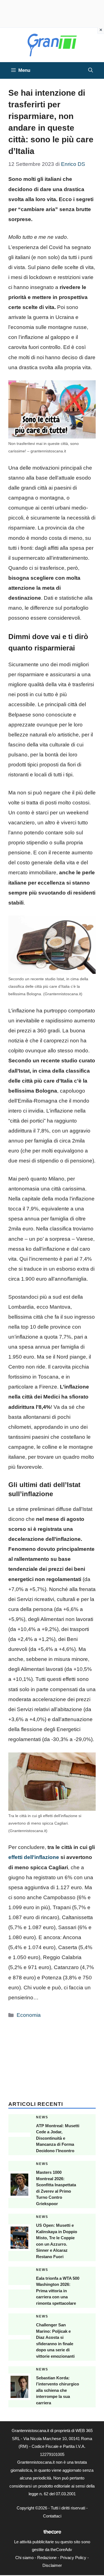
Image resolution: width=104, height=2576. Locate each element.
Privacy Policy (73, 2558)
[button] (91, 70)
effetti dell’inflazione (34, 1857)
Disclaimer (52, 2565)
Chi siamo (24, 2558)
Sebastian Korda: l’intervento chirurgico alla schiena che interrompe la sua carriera (58, 2390)
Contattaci (52, 2516)
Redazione (47, 2558)
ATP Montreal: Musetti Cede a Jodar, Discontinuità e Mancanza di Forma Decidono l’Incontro (58, 2138)
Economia (29, 2015)
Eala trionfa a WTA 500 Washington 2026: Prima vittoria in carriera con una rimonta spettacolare (58, 2291)
